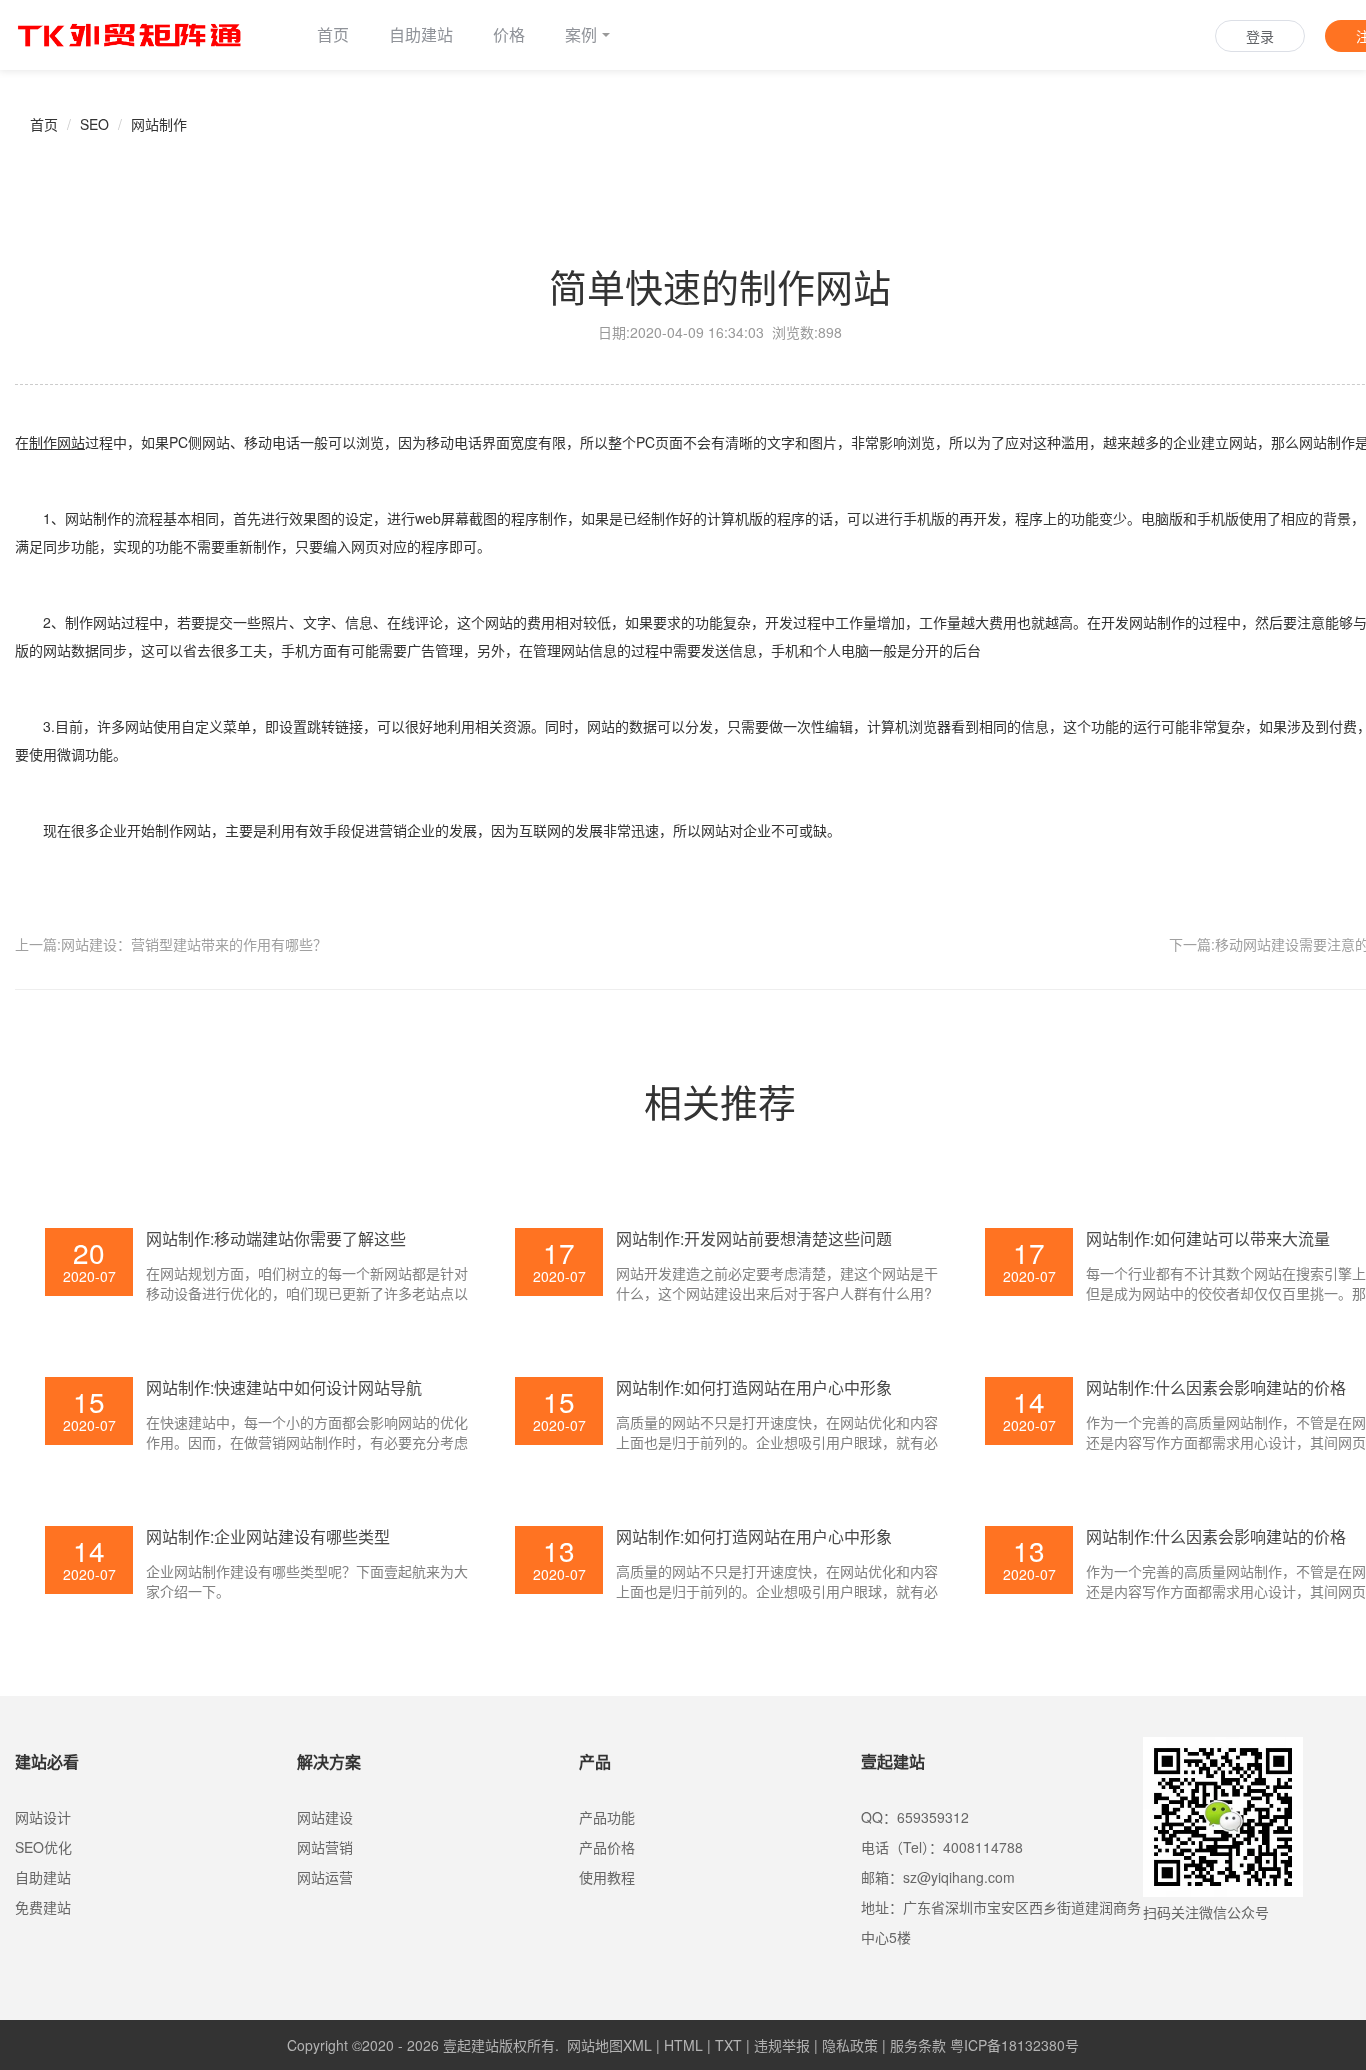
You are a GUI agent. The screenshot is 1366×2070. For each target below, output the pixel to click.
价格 (509, 34)
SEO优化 (43, 1847)
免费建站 (43, 1907)
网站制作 (159, 124)
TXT (728, 2045)
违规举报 (782, 2045)
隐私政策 (850, 2045)
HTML (683, 2045)
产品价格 (607, 1847)
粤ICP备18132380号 (1014, 2045)
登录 (1260, 36)
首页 (333, 34)
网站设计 (43, 1817)
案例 (581, 34)
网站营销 (325, 1847)
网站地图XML (609, 2045)
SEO (94, 124)
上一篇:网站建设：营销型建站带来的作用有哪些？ (171, 944)
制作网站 (57, 442)
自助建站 (421, 34)
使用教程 (607, 1877)
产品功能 (607, 1817)
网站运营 (325, 1877)
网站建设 (325, 1817)
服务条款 (918, 2045)
